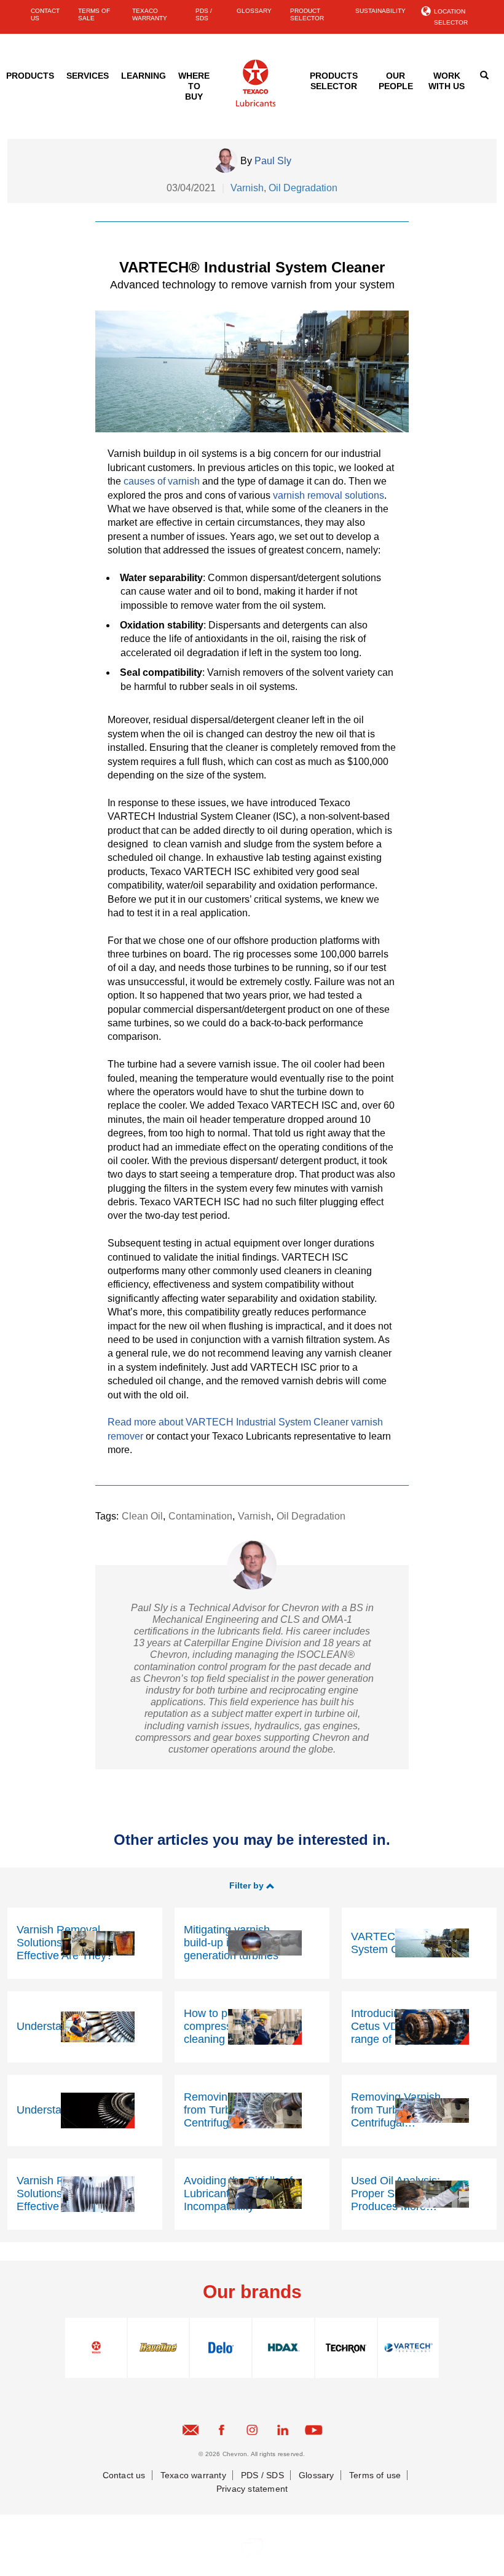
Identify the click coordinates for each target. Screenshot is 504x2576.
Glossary (317, 2475)
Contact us (124, 2475)
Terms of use (375, 2475)
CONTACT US (45, 14)
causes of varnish (162, 481)
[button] (252, 1885)
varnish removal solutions (329, 495)
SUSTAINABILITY (380, 11)
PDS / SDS (204, 14)
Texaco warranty (193, 2475)
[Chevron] (256, 104)
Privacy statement (252, 2489)
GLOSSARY (254, 11)
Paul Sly (273, 161)
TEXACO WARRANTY (150, 14)
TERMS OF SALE (94, 14)
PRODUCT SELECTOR (307, 14)
